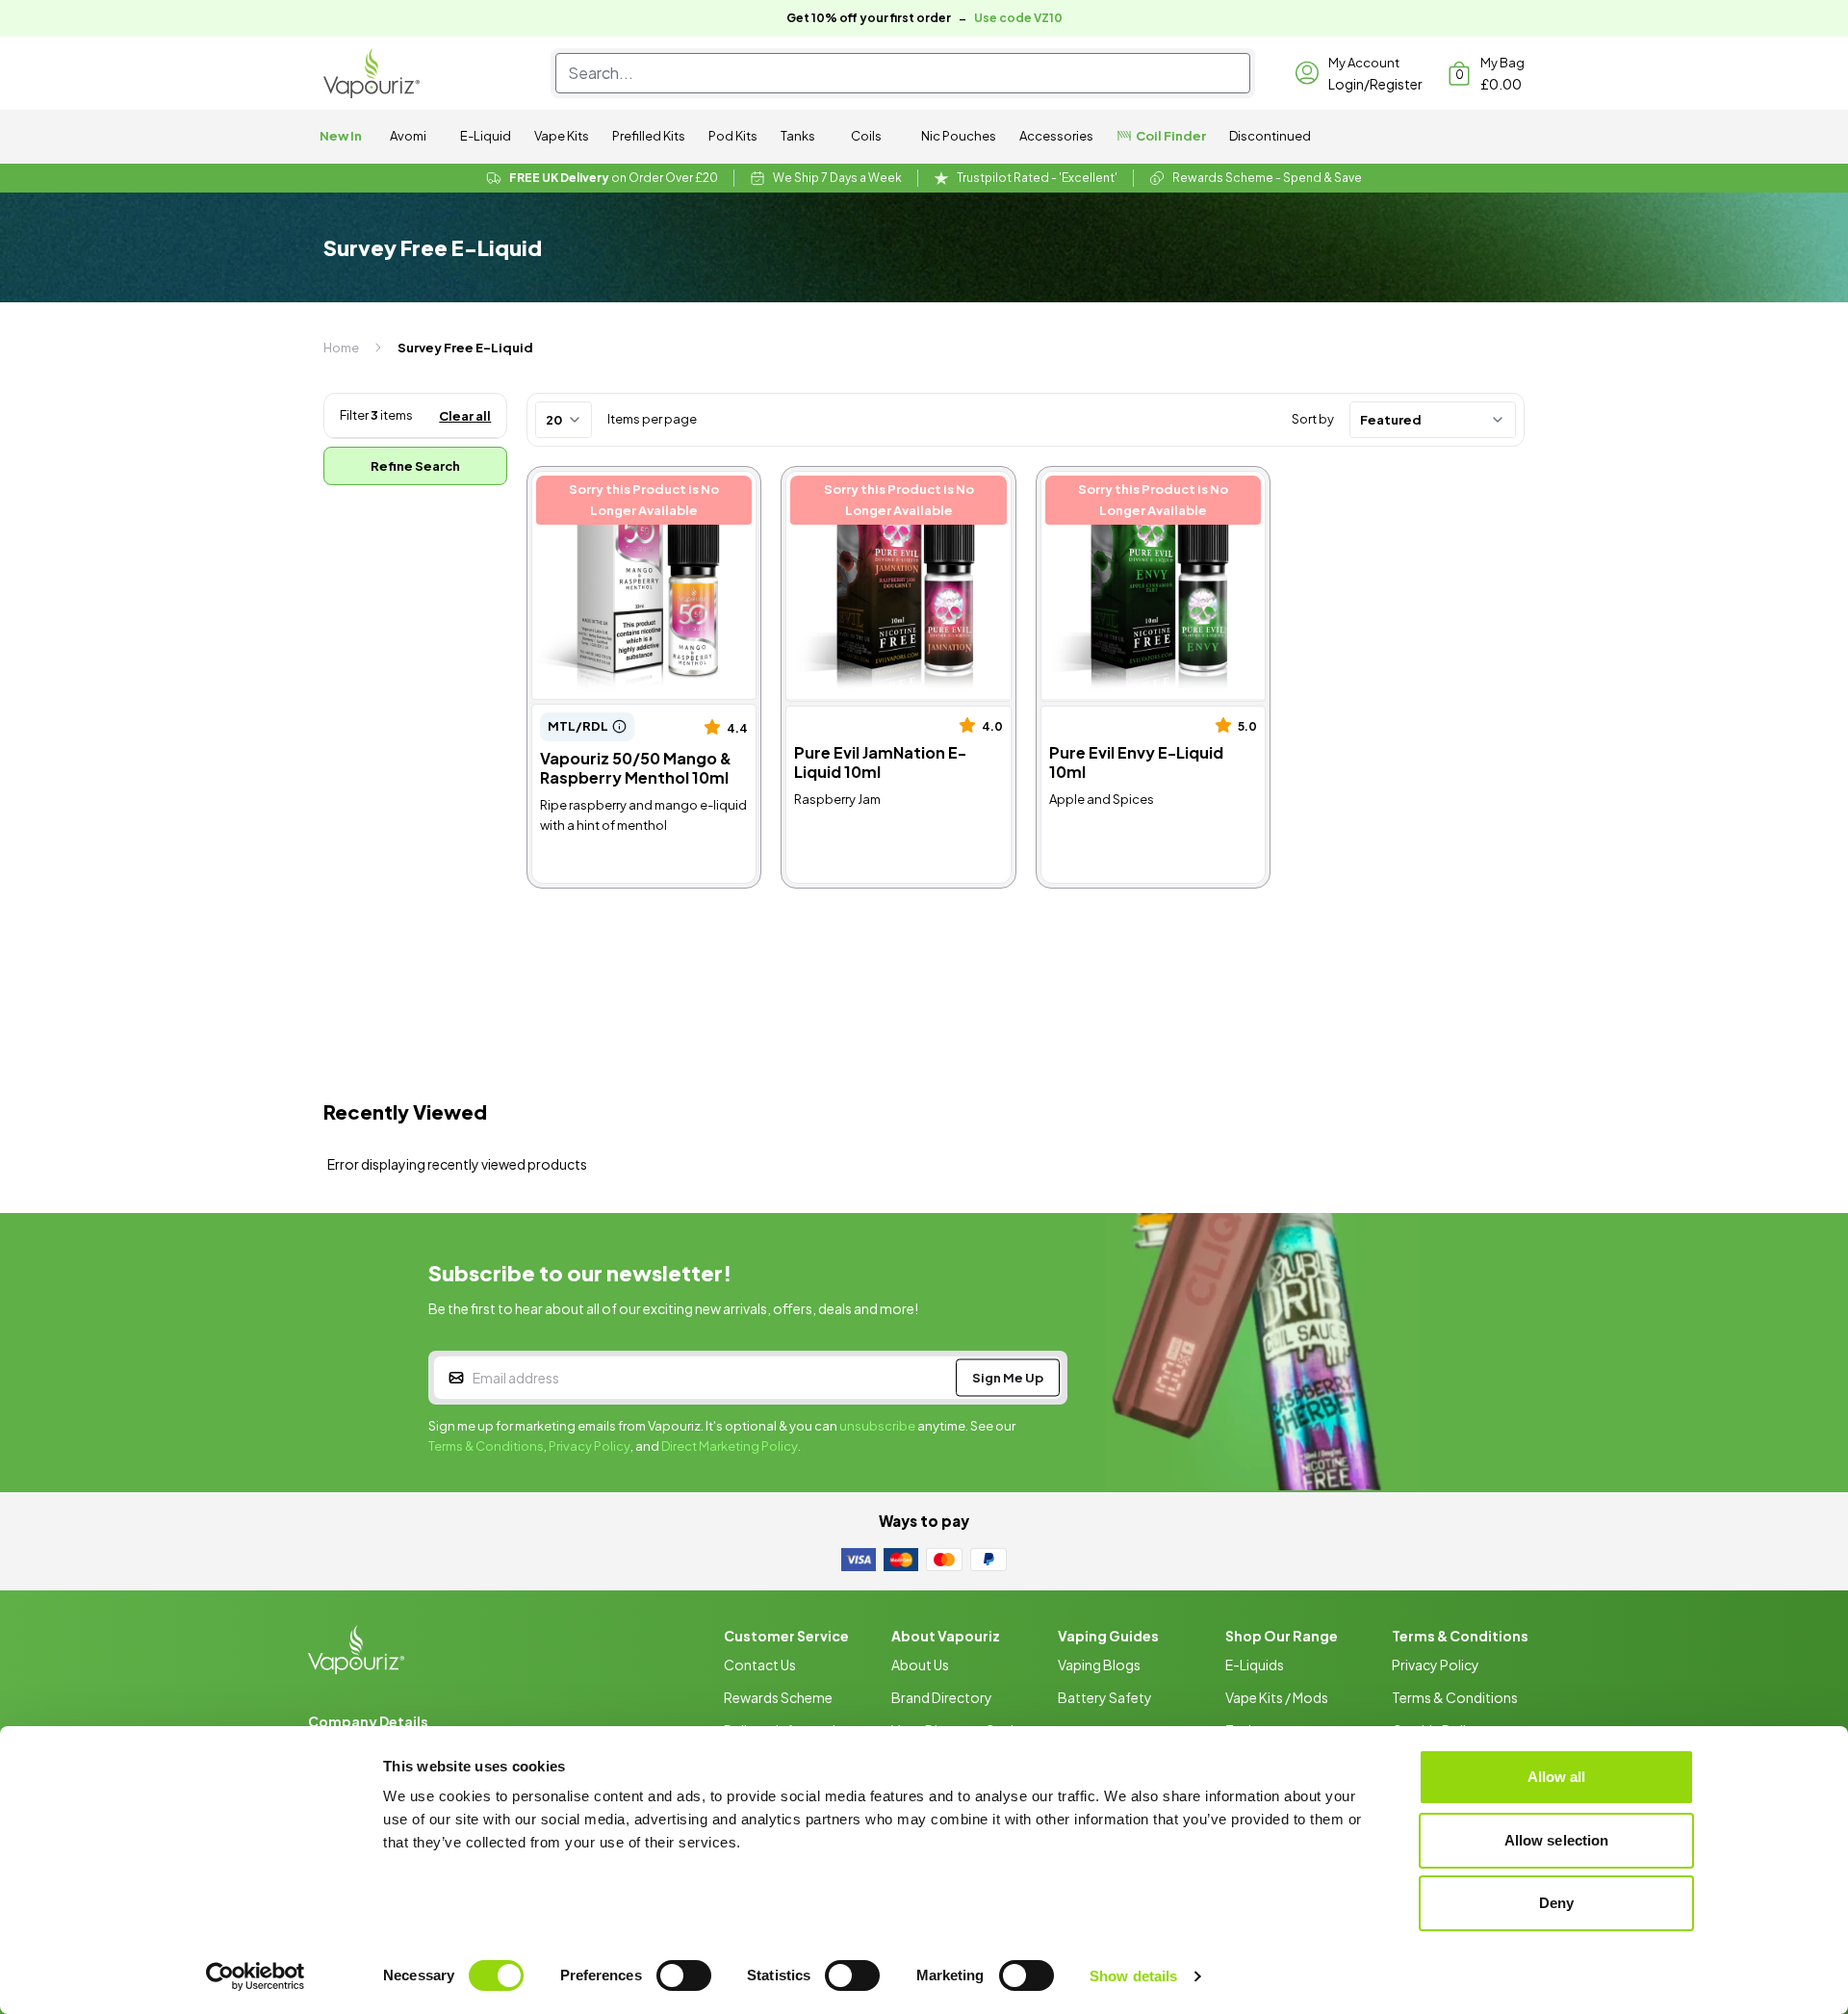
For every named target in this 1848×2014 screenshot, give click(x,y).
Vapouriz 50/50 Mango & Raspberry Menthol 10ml (620, 492)
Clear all (465, 416)
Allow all (1557, 1777)
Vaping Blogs (1099, 1665)
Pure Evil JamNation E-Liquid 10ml (886, 492)
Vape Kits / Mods (1277, 1697)
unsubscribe (877, 1426)
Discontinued (1270, 136)
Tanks (798, 136)
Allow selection (1557, 1840)
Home (341, 348)
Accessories (1056, 136)
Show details (1133, 1976)
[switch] (684, 1975)
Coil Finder (1171, 136)
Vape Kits (562, 136)
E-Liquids (1255, 1665)
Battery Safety (1105, 1697)
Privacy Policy (590, 1446)
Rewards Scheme (778, 1697)
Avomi (408, 136)
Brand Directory (942, 1697)
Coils (866, 136)
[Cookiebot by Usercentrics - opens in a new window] (256, 1976)
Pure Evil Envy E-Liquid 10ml (1139, 482)
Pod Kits (733, 136)
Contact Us (760, 1665)
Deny (1556, 1903)
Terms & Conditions (486, 1446)
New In (341, 136)
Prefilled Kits (649, 136)
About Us (920, 1665)
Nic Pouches (959, 136)
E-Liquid (486, 136)
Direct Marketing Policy (730, 1446)
